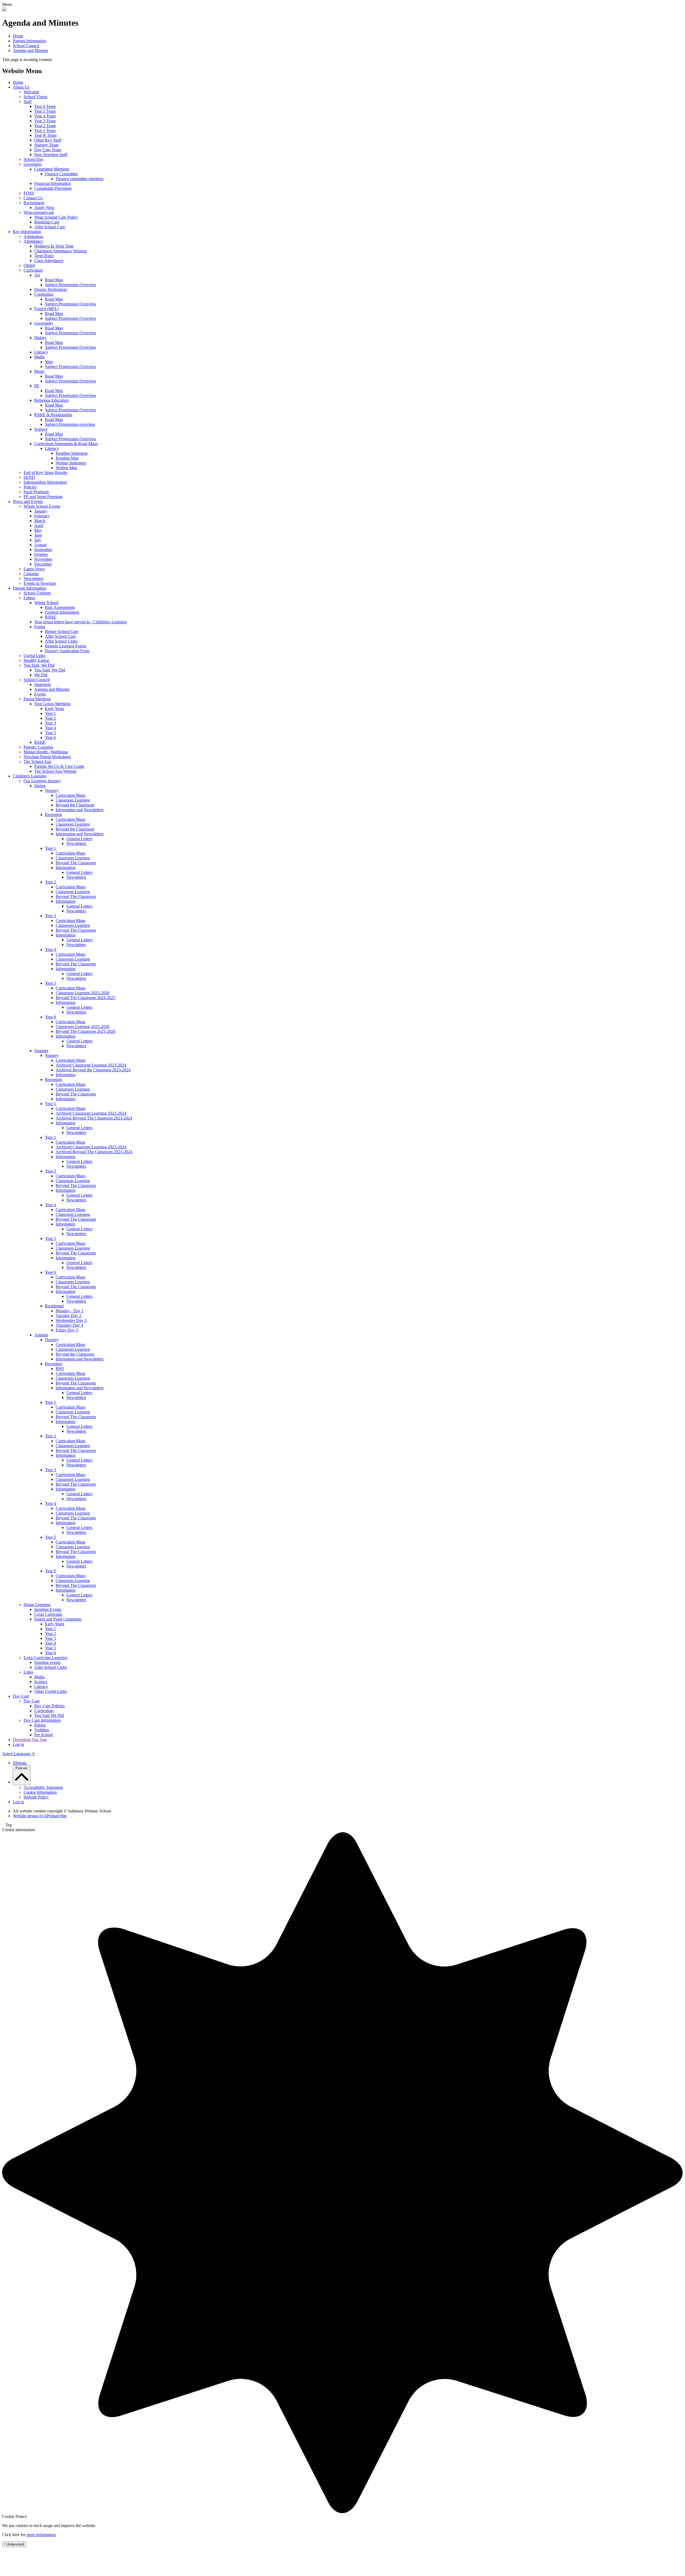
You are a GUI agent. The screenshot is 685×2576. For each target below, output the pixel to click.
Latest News (34, 569)
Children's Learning (30, 776)
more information (41, 2535)
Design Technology (51, 289)
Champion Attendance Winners (61, 251)
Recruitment (34, 203)
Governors (33, 164)
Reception (54, 815)
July (38, 540)
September (43, 550)
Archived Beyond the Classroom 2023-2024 (93, 1070)
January (41, 511)
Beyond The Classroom (76, 863)
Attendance (33, 241)
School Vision (35, 97)
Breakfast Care (47, 222)
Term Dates (44, 256)
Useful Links (35, 656)
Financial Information (52, 183)
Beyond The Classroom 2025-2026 (85, 1031)
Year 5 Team (45, 111)
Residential (54, 1306)
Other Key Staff (48, 140)
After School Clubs (61, 641)
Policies (30, 487)
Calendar (31, 574)
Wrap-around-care (39, 212)
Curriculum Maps (71, 795)
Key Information (27, 232)
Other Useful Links (51, 1691)
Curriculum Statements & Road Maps (66, 444)
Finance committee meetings (80, 179)
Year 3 (50, 723)
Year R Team (45, 135)
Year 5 (50, 733)
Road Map (54, 280)
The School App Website (55, 771)
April (39, 526)
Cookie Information (40, 1792)
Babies (40, 1725)
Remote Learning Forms (66, 646)
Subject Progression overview (70, 424)
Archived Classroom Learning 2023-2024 (91, 1065)
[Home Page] (4, 10)
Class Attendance (49, 261)
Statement (43, 684)
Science (41, 429)
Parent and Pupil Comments (58, 1619)
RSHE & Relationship (53, 415)
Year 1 (50, 713)
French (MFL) (46, 309)
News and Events (28, 501)
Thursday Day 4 (69, 1325)
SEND (29, 477)
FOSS (29, 193)
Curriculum (33, 270)
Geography (44, 323)
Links (28, 1672)
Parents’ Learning (38, 747)
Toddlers (42, 1730)
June (38, 535)
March (40, 521)
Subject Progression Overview (71, 285)
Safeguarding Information (45, 482)
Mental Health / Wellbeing (46, 752)
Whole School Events (42, 506)
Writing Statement (71, 463)
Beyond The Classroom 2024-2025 (85, 998)
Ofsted (29, 265)
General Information (62, 612)
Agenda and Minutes (31, 50)
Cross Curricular (48, 1614)
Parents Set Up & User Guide (59, 766)
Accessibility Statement (43, 1787)
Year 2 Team (45, 126)
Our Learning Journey (42, 781)
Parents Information (29, 41)
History (41, 338)
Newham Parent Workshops (47, 757)
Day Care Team (48, 150)
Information (66, 868)
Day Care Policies (50, 1706)
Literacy (41, 352)
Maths (39, 357)
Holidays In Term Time (54, 246)
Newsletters (33, 578)
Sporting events (47, 1662)
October (41, 554)
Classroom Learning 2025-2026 (83, 993)
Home (18, 36)
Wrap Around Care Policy (56, 217)
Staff (28, 102)
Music (39, 371)
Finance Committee (61, 174)
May (38, 530)
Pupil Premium (36, 492)
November (43, 559)
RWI (60, 1369)
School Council (26, 46)
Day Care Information (42, 1720)
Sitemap (20, 1763)
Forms (40, 627)
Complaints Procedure (53, 188)
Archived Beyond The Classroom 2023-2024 (94, 1118)
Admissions (33, 236)
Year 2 (50, 718)
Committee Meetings (52, 169)
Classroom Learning (73, 800)
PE (37, 386)
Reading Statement (72, 453)
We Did (41, 675)
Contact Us (33, 198)
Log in (18, 1744)
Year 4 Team (45, 116)
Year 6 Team (45, 106)
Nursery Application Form (67, 651)
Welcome (31, 92)
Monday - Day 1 (70, 1311)
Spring (40, 786)
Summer (41, 1051)
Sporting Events (48, 1609)
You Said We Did (49, 1715)
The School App (37, 762)
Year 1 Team (45, 130)
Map (49, 362)
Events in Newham (40, 583)
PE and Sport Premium (43, 497)
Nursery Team (46, 145)
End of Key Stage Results (45, 473)
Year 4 (50, 728)
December (43, 564)
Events (40, 694)
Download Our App (30, 1740)
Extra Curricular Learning (45, 1658)
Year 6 (50, 737)
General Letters (79, 839)
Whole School (46, 603)
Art (37, 275)
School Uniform (37, 593)
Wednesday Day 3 (71, 1320)
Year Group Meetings (52, 704)
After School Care (50, 227)
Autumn (41, 1335)
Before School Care (62, 631)
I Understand (14, 2544)
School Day (34, 159)
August (40, 545)
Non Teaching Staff (51, 155)
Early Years (55, 709)
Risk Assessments (60, 607)
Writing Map (66, 468)
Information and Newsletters (80, 810)
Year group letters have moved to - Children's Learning (81, 622)
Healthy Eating (36, 660)
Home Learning (37, 1605)
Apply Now (44, 208)
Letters (29, 598)
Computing (44, 294)
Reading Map (67, 458)
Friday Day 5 (67, 1330)
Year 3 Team (45, 121)
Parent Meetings (37, 699)
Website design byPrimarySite (40, 1816)
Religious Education (51, 400)
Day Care (21, 1696)
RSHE (51, 617)
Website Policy (36, 1797)
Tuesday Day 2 (68, 1316)
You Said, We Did (39, 665)
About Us (21, 87)
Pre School (43, 1735)
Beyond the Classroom (75, 805)
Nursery (52, 790)
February (42, 516)
